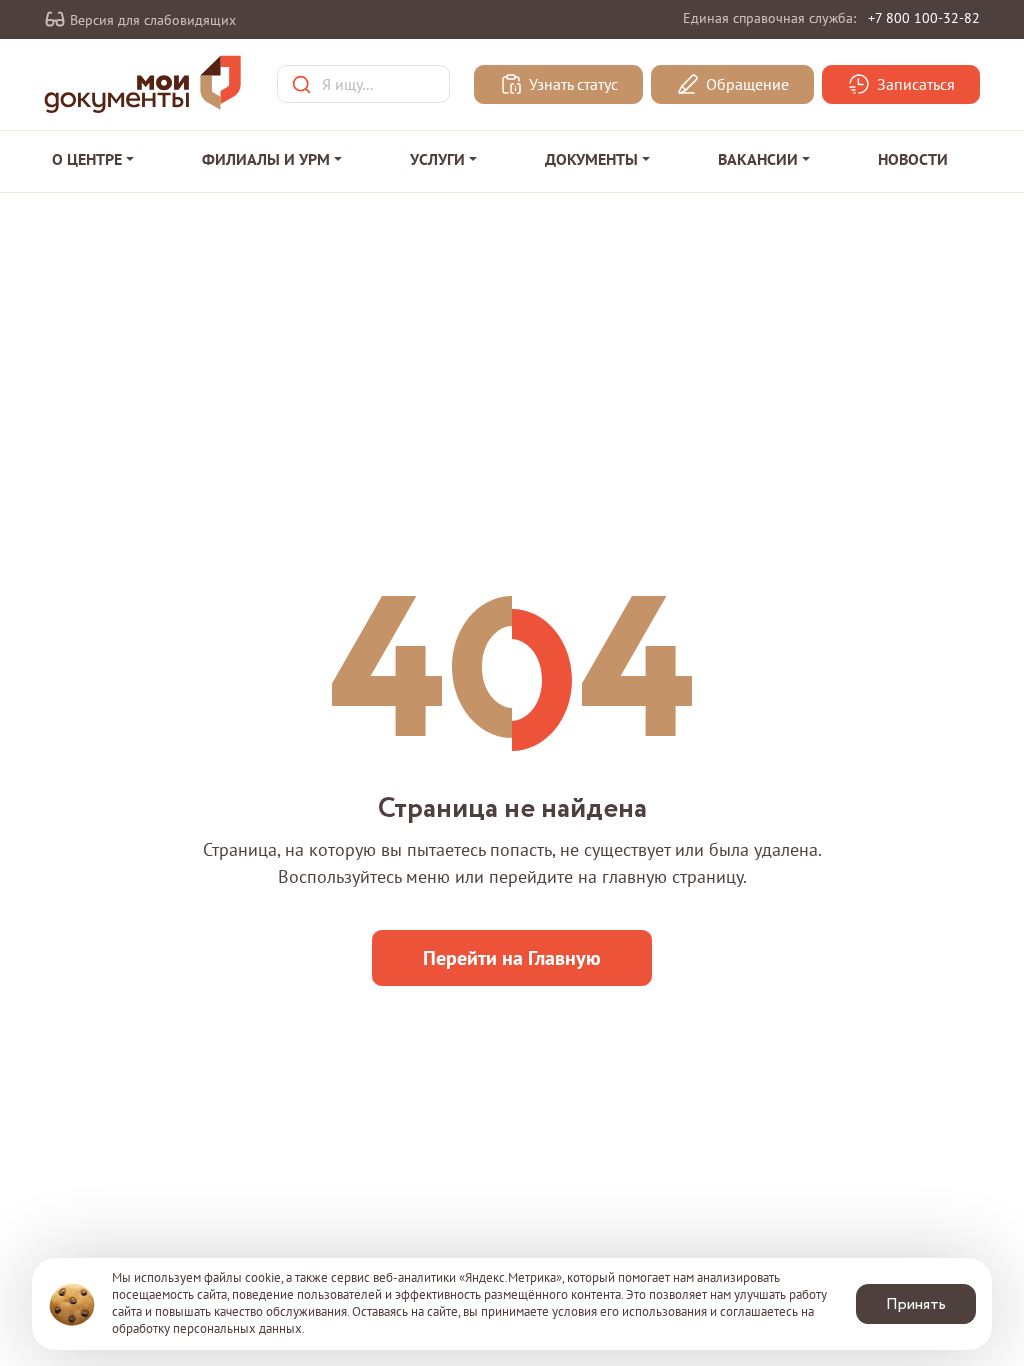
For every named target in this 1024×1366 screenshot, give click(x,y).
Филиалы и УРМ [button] (266, 159)
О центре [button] (87, 159)
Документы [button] (591, 159)
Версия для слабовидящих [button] (151, 20)
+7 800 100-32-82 (924, 18)
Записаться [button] (914, 85)
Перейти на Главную (512, 958)
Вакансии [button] (758, 159)
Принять (916, 1304)
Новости (913, 159)
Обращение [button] (745, 85)
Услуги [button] (437, 159)
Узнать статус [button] (571, 85)
